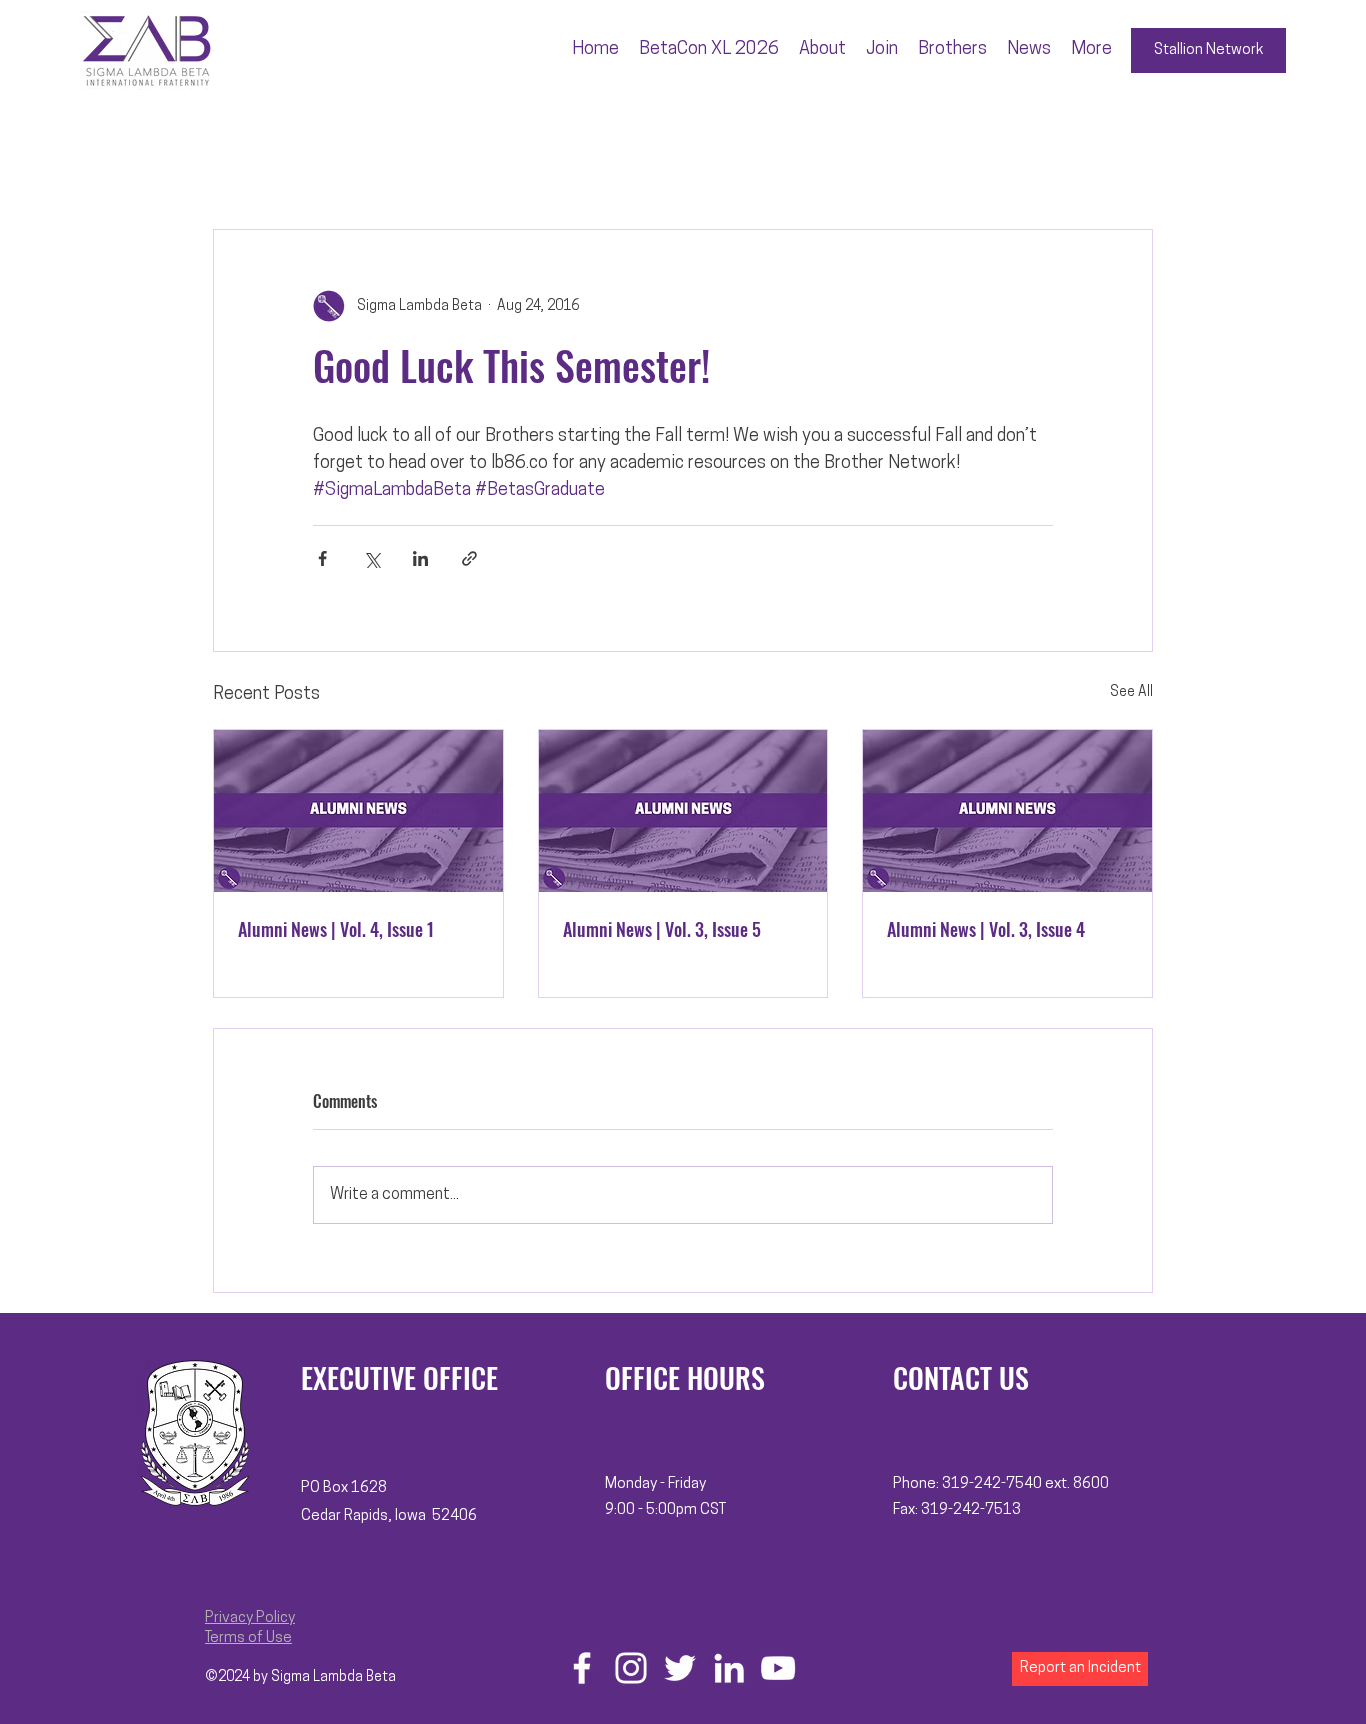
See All (1131, 692)
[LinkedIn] (729, 1668)
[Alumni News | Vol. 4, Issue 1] (358, 811)
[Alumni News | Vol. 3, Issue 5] (683, 811)
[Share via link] (469, 558)
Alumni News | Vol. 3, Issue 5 (662, 929)
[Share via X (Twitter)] (371, 558)
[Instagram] (631, 1668)
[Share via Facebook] (322, 558)
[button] (822, 50)
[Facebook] (582, 1668)
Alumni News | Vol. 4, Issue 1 (336, 929)
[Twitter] (680, 1668)
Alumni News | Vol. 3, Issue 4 (986, 929)
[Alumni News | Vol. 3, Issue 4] (1007, 811)
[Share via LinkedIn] (420, 558)
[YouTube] (778, 1668)
